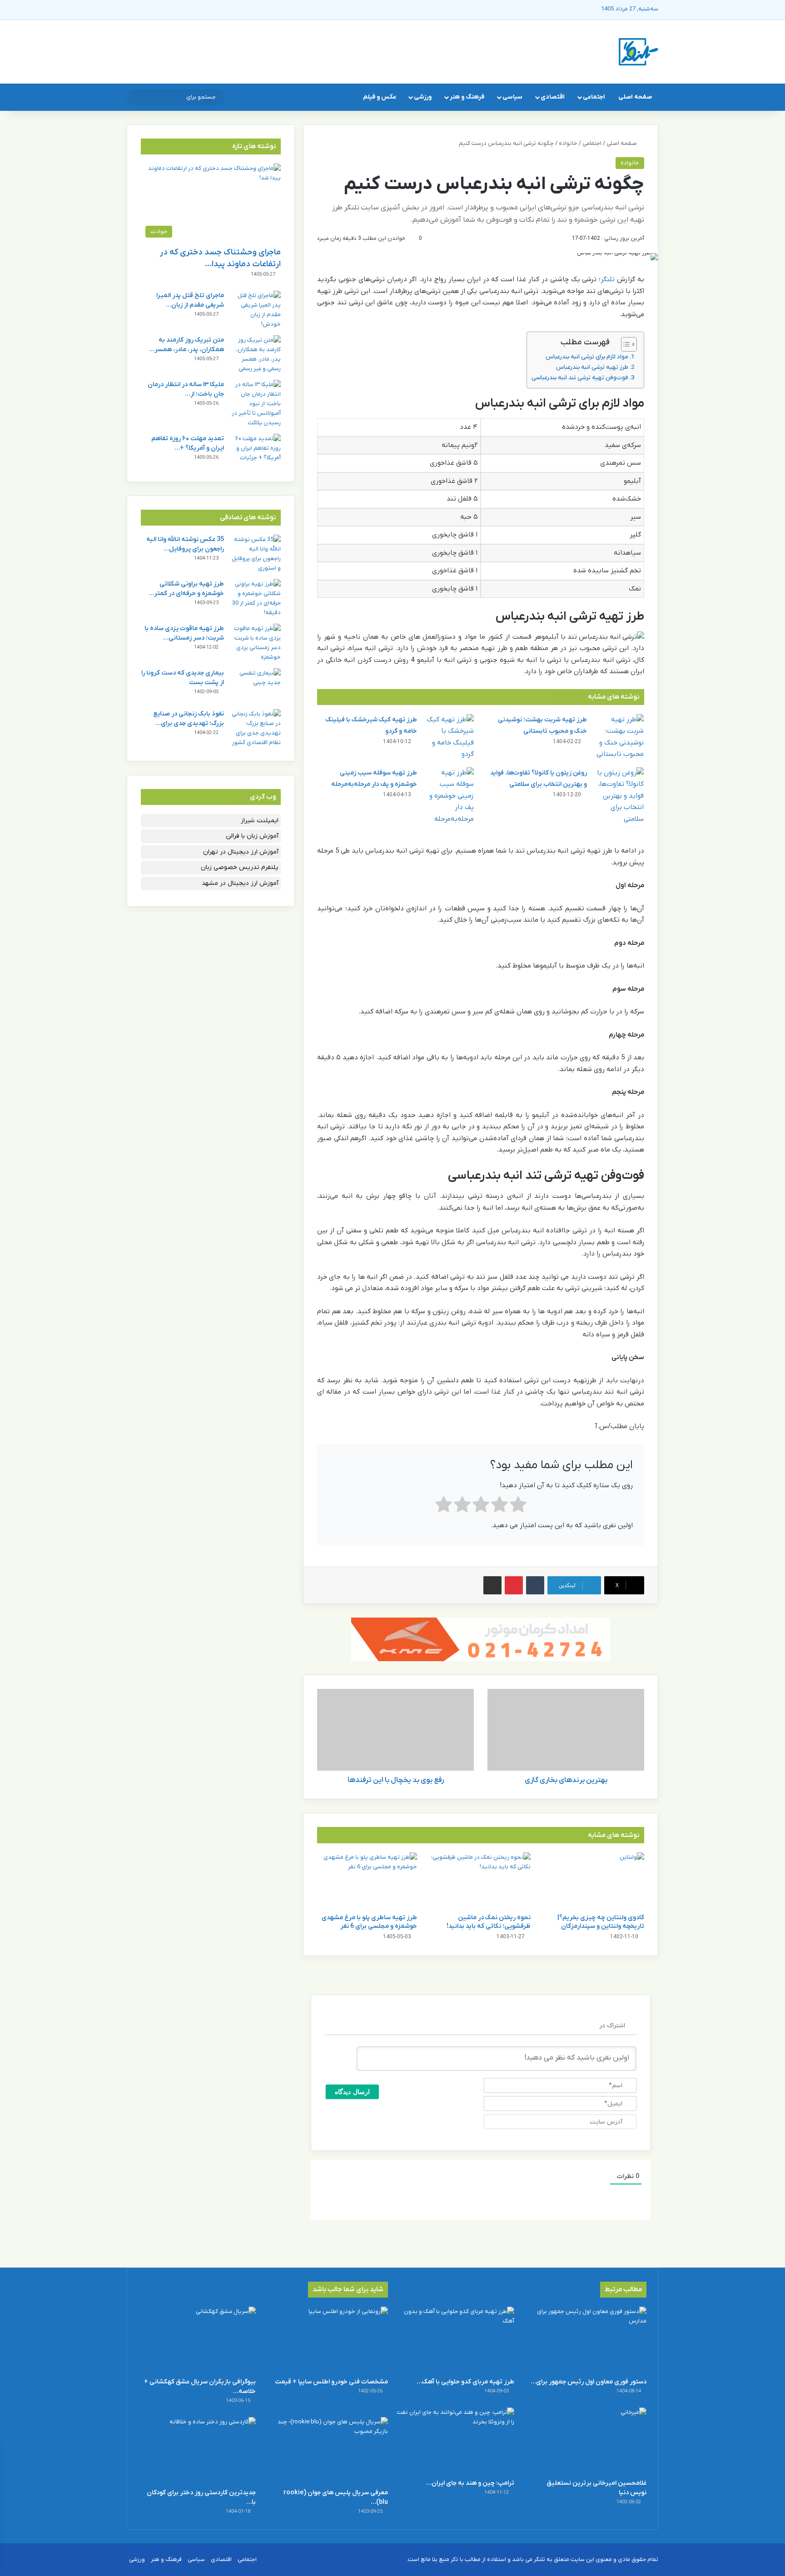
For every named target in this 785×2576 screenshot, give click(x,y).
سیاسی (512, 97)
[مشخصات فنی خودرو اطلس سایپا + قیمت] (329, 2340)
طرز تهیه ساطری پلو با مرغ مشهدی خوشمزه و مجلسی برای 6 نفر (369, 1922)
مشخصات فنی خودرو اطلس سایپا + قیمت (331, 2382)
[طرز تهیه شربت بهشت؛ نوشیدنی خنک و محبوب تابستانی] (619, 737)
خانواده (568, 143)
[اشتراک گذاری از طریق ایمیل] (492, 1585)
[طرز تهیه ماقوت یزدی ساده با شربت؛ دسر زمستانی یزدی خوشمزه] (256, 643)
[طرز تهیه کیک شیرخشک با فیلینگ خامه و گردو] (449, 737)
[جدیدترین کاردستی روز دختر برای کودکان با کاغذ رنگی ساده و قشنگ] (197, 2450)
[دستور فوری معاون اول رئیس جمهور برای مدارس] (588, 2340)
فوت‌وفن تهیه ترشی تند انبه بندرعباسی (580, 378)
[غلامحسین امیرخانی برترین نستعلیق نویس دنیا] (588, 2440)
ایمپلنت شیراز (260, 821)
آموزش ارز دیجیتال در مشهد (240, 883)
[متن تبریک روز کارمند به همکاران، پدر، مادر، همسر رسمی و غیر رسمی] (256, 354)
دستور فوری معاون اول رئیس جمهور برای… (589, 2382)
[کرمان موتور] (481, 1639)
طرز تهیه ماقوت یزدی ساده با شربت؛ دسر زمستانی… (184, 633)
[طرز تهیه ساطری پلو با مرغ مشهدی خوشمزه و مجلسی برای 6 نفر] (367, 1881)
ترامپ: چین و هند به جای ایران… (470, 2483)
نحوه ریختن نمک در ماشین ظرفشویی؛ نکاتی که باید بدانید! (489, 1922)
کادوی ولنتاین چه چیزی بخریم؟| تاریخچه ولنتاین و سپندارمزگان (601, 1922)
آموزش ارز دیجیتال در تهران (241, 852)
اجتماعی (594, 97)
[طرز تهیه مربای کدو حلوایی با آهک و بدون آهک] (456, 2340)
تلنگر (608, 279)
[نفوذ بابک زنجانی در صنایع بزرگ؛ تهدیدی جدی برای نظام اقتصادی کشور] (256, 728)
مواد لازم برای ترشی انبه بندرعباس (587, 357)
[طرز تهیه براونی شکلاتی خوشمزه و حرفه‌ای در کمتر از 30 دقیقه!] (256, 598)
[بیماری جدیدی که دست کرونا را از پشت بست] (256, 685)
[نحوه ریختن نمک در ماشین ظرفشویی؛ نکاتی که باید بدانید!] (481, 1881)
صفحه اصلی (635, 97)
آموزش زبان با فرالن (252, 836)
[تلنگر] (638, 52)
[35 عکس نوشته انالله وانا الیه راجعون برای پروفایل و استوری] (256, 554)
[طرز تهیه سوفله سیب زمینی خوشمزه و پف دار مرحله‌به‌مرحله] (449, 796)
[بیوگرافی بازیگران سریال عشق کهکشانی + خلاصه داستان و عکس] (197, 2340)
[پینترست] (514, 1585)
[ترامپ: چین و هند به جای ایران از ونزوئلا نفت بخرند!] (456, 2440)
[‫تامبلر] (535, 1585)
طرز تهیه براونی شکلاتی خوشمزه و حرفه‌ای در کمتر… (186, 589)
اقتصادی (553, 97)
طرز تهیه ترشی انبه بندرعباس (592, 367)
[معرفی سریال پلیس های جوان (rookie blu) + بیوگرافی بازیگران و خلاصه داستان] (329, 2450)
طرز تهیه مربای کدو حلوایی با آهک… (465, 2382)
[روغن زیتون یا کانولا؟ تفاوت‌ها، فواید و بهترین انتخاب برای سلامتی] (619, 796)
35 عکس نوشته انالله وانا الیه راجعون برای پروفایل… (185, 544)
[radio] (518, 1506)
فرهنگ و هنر (467, 97)
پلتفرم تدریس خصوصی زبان (240, 867)
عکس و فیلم (380, 97)
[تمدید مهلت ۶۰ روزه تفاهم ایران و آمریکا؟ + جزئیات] (256, 451)
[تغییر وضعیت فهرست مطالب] (624, 344)
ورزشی (423, 97)
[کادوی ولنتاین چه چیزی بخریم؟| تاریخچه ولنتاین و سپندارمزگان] (594, 1881)
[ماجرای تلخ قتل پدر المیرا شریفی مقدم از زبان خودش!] (256, 310)
